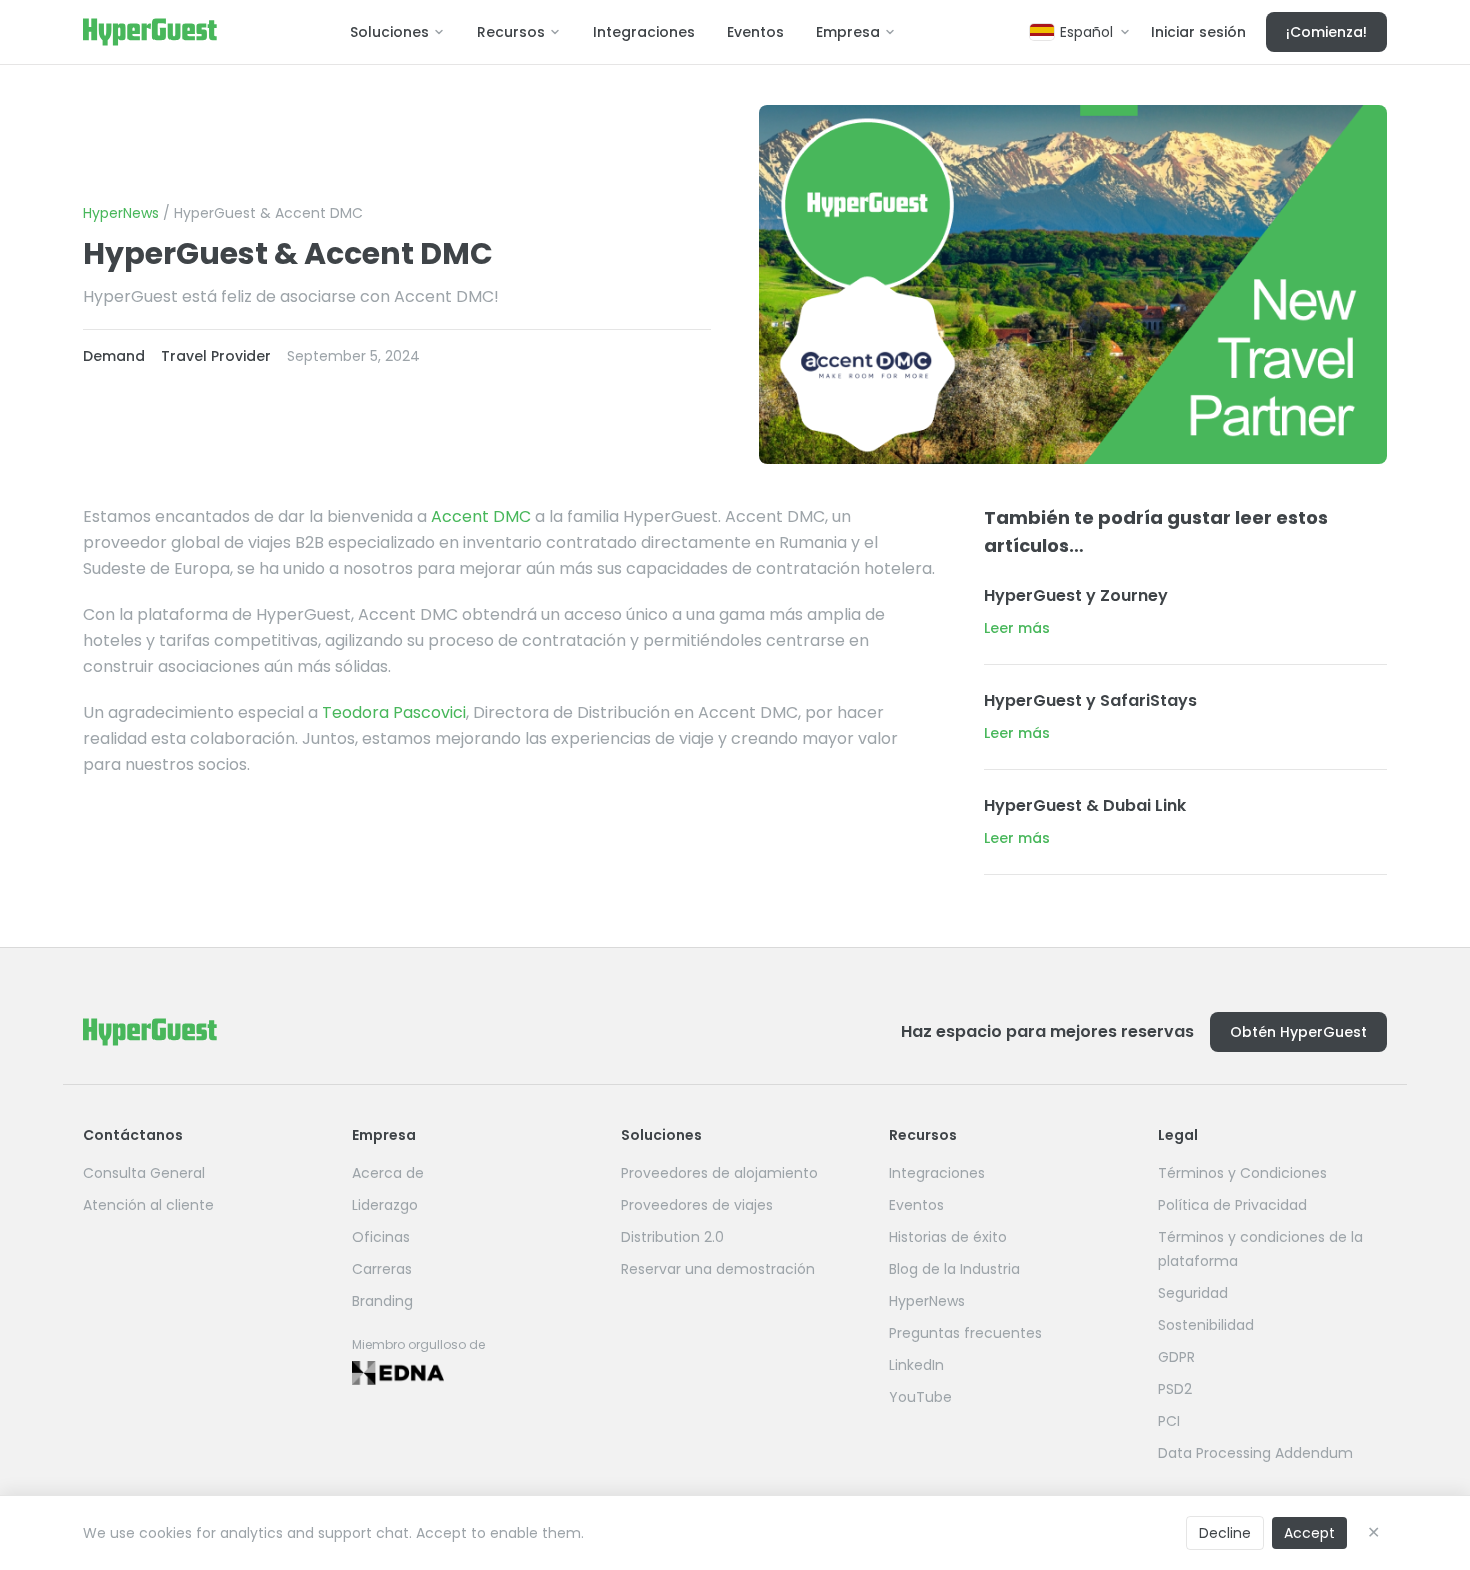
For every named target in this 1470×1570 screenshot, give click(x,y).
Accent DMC (481, 516)
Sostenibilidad (1206, 1325)
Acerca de (388, 1173)
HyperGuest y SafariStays (1090, 700)
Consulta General (144, 1173)
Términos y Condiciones (1242, 1173)
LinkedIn (916, 1365)
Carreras (382, 1269)
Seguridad (1193, 1293)
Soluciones (389, 32)
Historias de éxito (948, 1237)
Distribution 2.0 (672, 1237)
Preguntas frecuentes (965, 1333)
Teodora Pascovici (394, 712)
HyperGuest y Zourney (1076, 595)
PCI (1169, 1421)
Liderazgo (385, 1205)
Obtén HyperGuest (1298, 1032)
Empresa (848, 32)
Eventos (755, 32)
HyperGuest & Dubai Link (1085, 805)
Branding (382, 1301)
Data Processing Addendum (1255, 1453)
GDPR (1176, 1357)
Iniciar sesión (1198, 32)
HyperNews (121, 213)
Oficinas (381, 1237)
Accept (1309, 1533)
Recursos (511, 32)
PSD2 (1175, 1389)
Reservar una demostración (718, 1269)
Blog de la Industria (954, 1269)
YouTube (920, 1397)
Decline (1225, 1533)
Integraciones (644, 32)
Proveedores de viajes (697, 1205)
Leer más (1017, 628)
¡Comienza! (1326, 32)
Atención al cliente (148, 1205)
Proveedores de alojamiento (719, 1173)
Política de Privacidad (1232, 1205)
